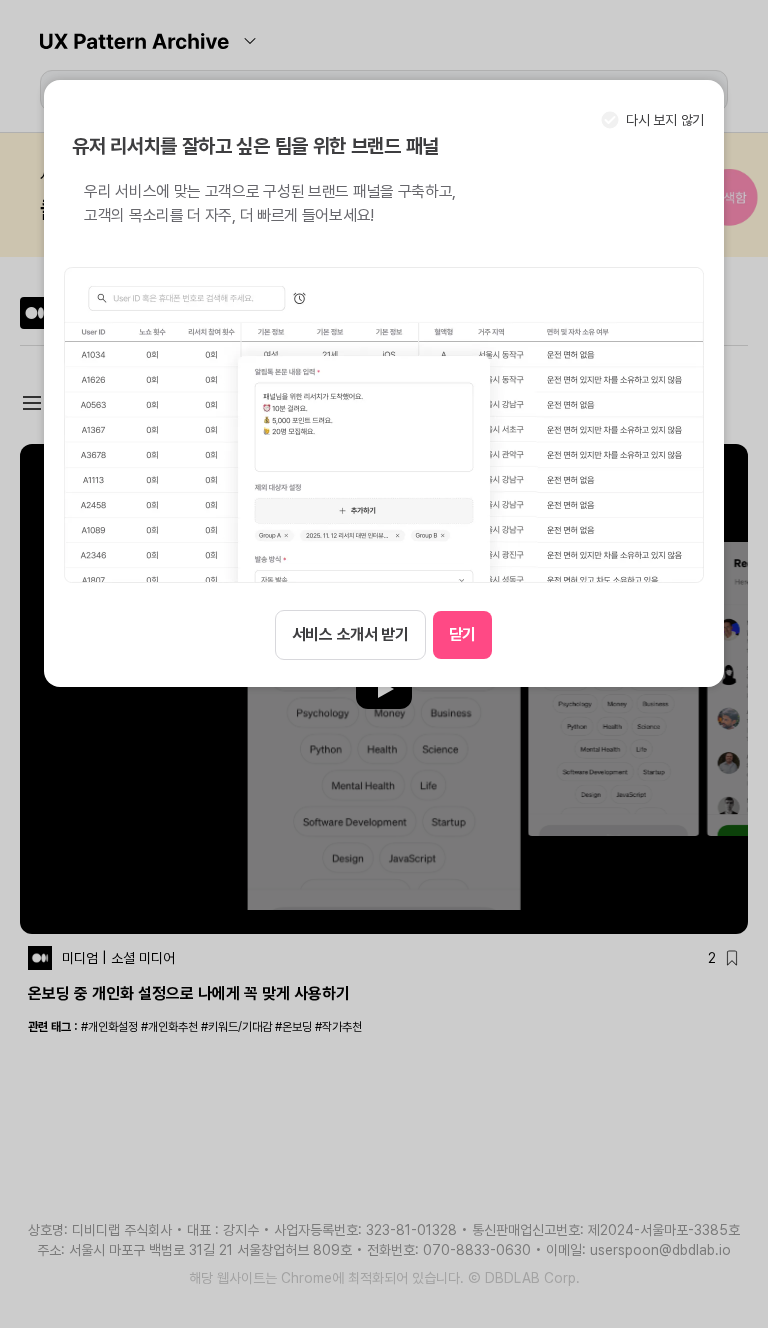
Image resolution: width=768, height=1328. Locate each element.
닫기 (462, 634)
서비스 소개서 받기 (350, 634)
